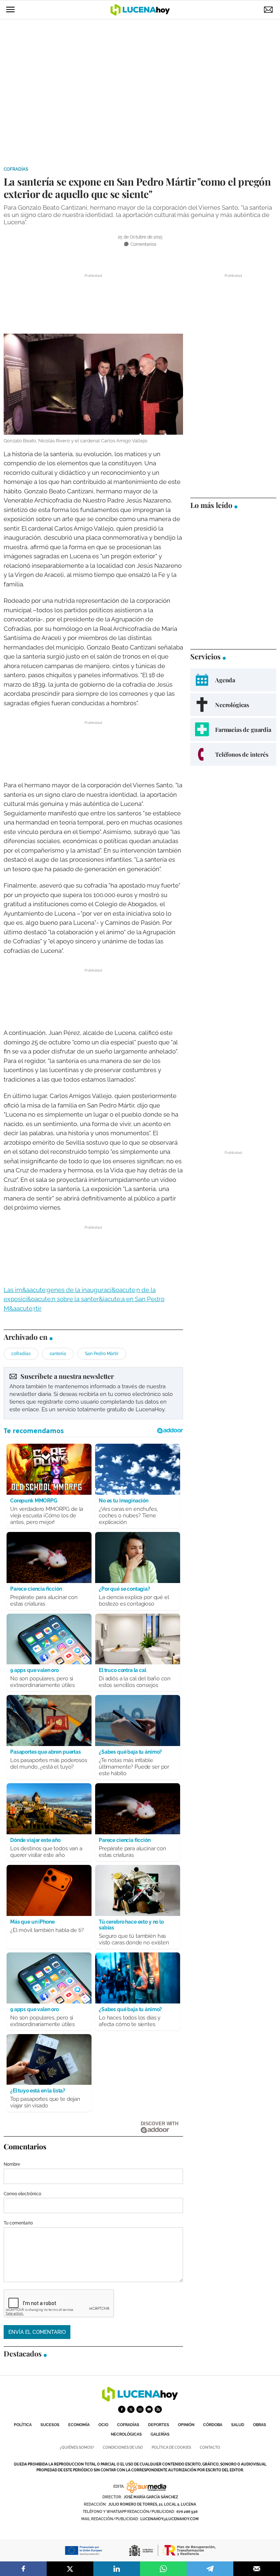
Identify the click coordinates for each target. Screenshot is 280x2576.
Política (23, 2425)
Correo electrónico (22, 2194)
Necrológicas (126, 2434)
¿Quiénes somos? (77, 2447)
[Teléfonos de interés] (233, 754)
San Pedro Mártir (102, 1354)
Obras (260, 2425)
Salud (238, 2425)
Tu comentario (18, 2223)
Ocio (103, 2425)
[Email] (257, 2569)
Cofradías (16, 169)
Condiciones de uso (123, 2447)
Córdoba (213, 2425)
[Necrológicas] (233, 705)
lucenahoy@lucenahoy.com (170, 2519)
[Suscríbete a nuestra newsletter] (93, 1393)
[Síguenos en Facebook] (122, 2409)
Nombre (12, 2164)
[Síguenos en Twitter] (131, 2409)
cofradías (21, 1354)
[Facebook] (23, 2569)
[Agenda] (233, 680)
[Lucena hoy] (140, 2400)
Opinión (186, 2425)
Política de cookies (171, 2447)
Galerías (160, 2434)
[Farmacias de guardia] (233, 730)
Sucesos (50, 2425)
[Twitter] (70, 2569)
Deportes (159, 2425)
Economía (79, 2425)
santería (58, 1354)
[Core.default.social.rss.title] (158, 2409)
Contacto (210, 2447)
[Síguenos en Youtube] (149, 2409)
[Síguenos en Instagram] (140, 2409)
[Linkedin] (117, 2569)
